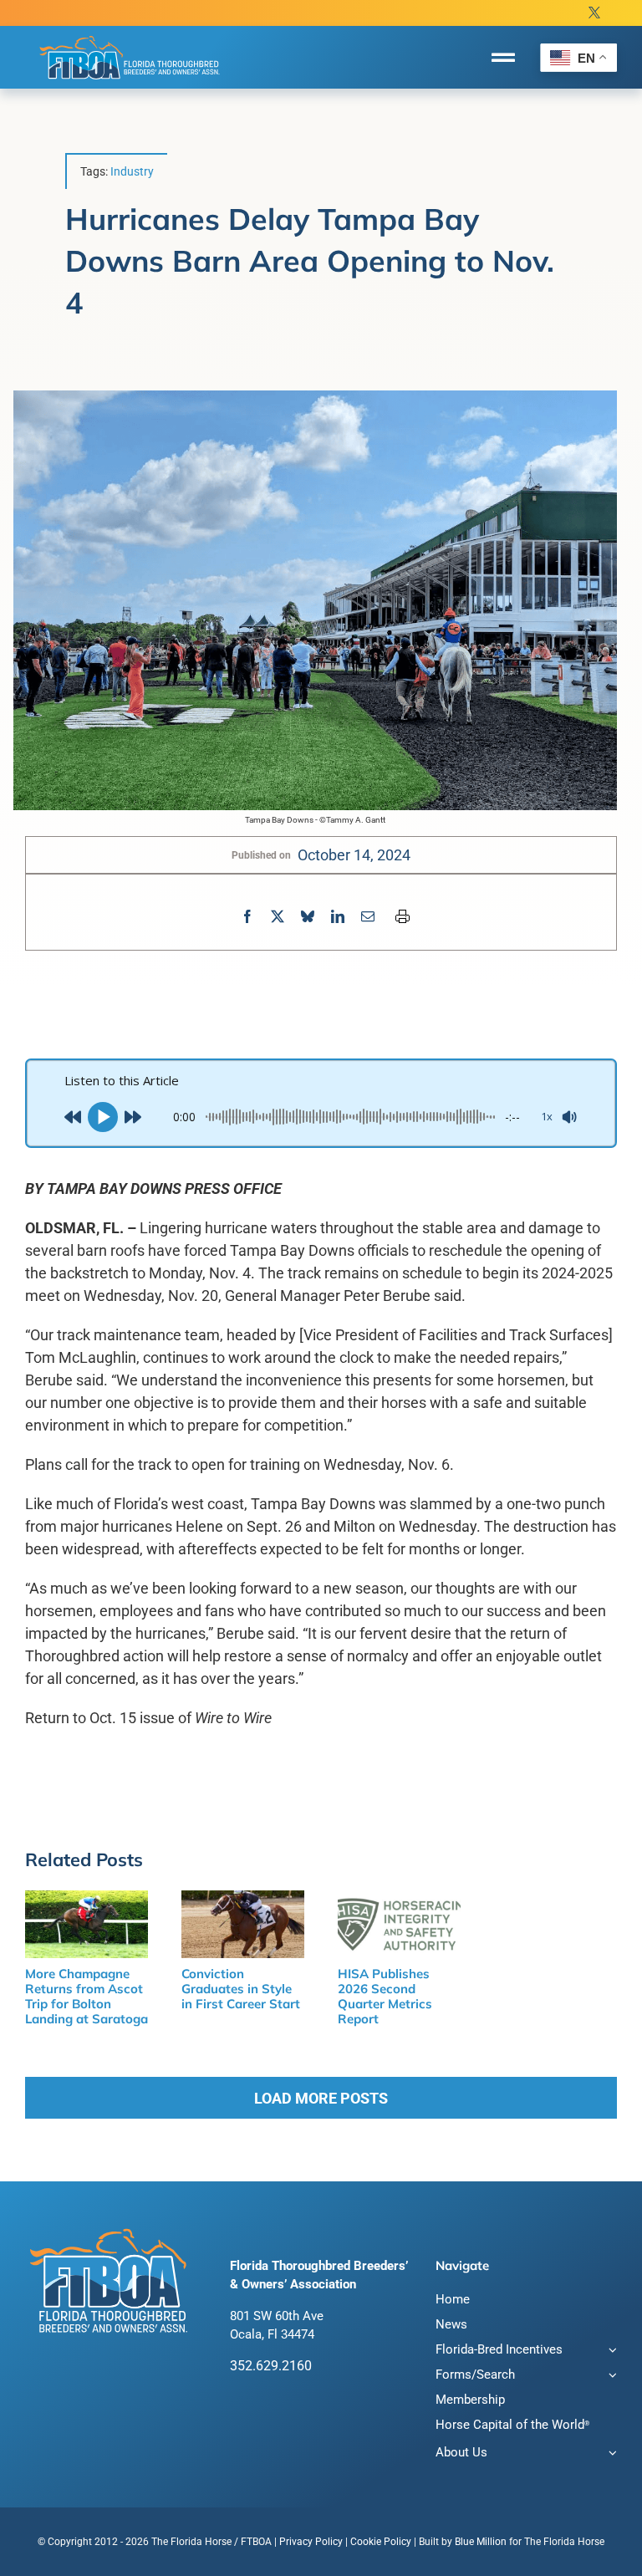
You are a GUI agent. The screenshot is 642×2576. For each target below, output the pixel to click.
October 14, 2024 (354, 855)
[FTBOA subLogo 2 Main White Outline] (130, 35)
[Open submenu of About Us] (610, 2454)
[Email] (368, 917)
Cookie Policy (381, 2542)
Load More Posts (321, 2098)
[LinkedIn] (338, 917)
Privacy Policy (311, 2542)
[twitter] (594, 13)
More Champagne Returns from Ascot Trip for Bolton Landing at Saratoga (87, 1996)
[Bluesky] (308, 917)
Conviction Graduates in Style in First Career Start (241, 1989)
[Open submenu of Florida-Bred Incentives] (610, 2352)
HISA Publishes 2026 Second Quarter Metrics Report (385, 1996)
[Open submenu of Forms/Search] (610, 2377)
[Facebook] (247, 917)
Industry (132, 171)
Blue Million (481, 2542)
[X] (278, 917)
